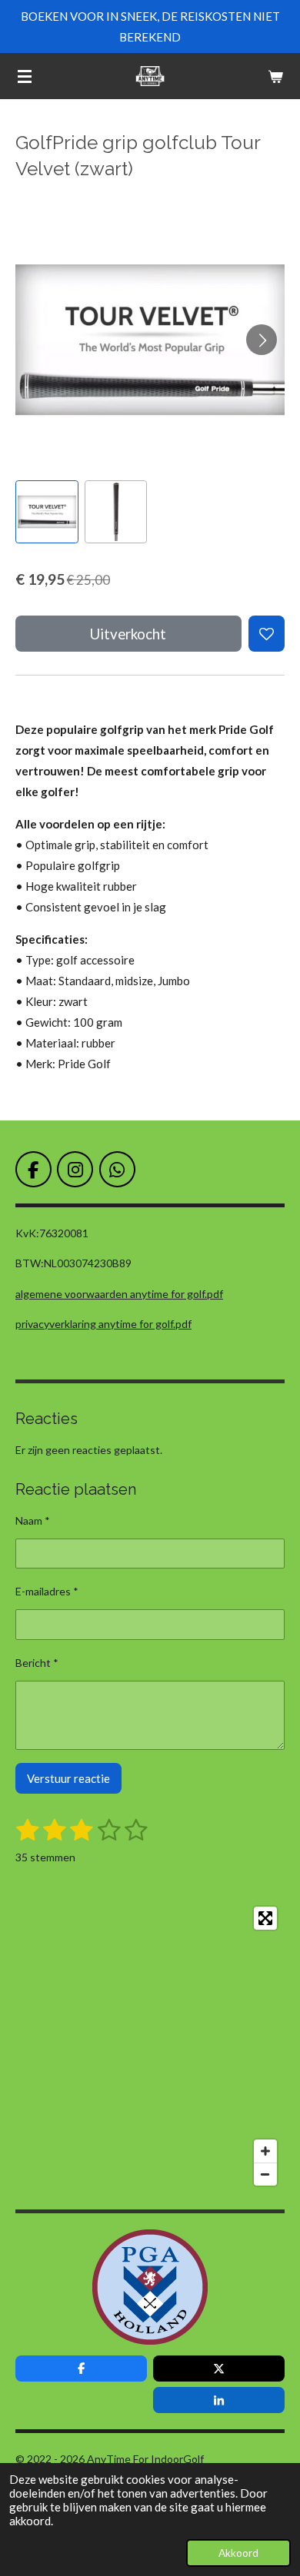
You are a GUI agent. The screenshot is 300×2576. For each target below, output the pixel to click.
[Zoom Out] (265, 2174)
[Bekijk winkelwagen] (275, 76)
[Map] (150, 2046)
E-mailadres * (47, 1591)
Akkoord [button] (238, 2553)
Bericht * (37, 1663)
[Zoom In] (265, 2151)
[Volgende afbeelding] (262, 340)
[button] (47, 512)
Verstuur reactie (68, 1778)
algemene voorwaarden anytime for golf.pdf (119, 1294)
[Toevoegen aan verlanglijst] (267, 634)
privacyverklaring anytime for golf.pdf (103, 1324)
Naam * (33, 1520)
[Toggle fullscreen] (265, 1918)
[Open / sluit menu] (25, 76)
